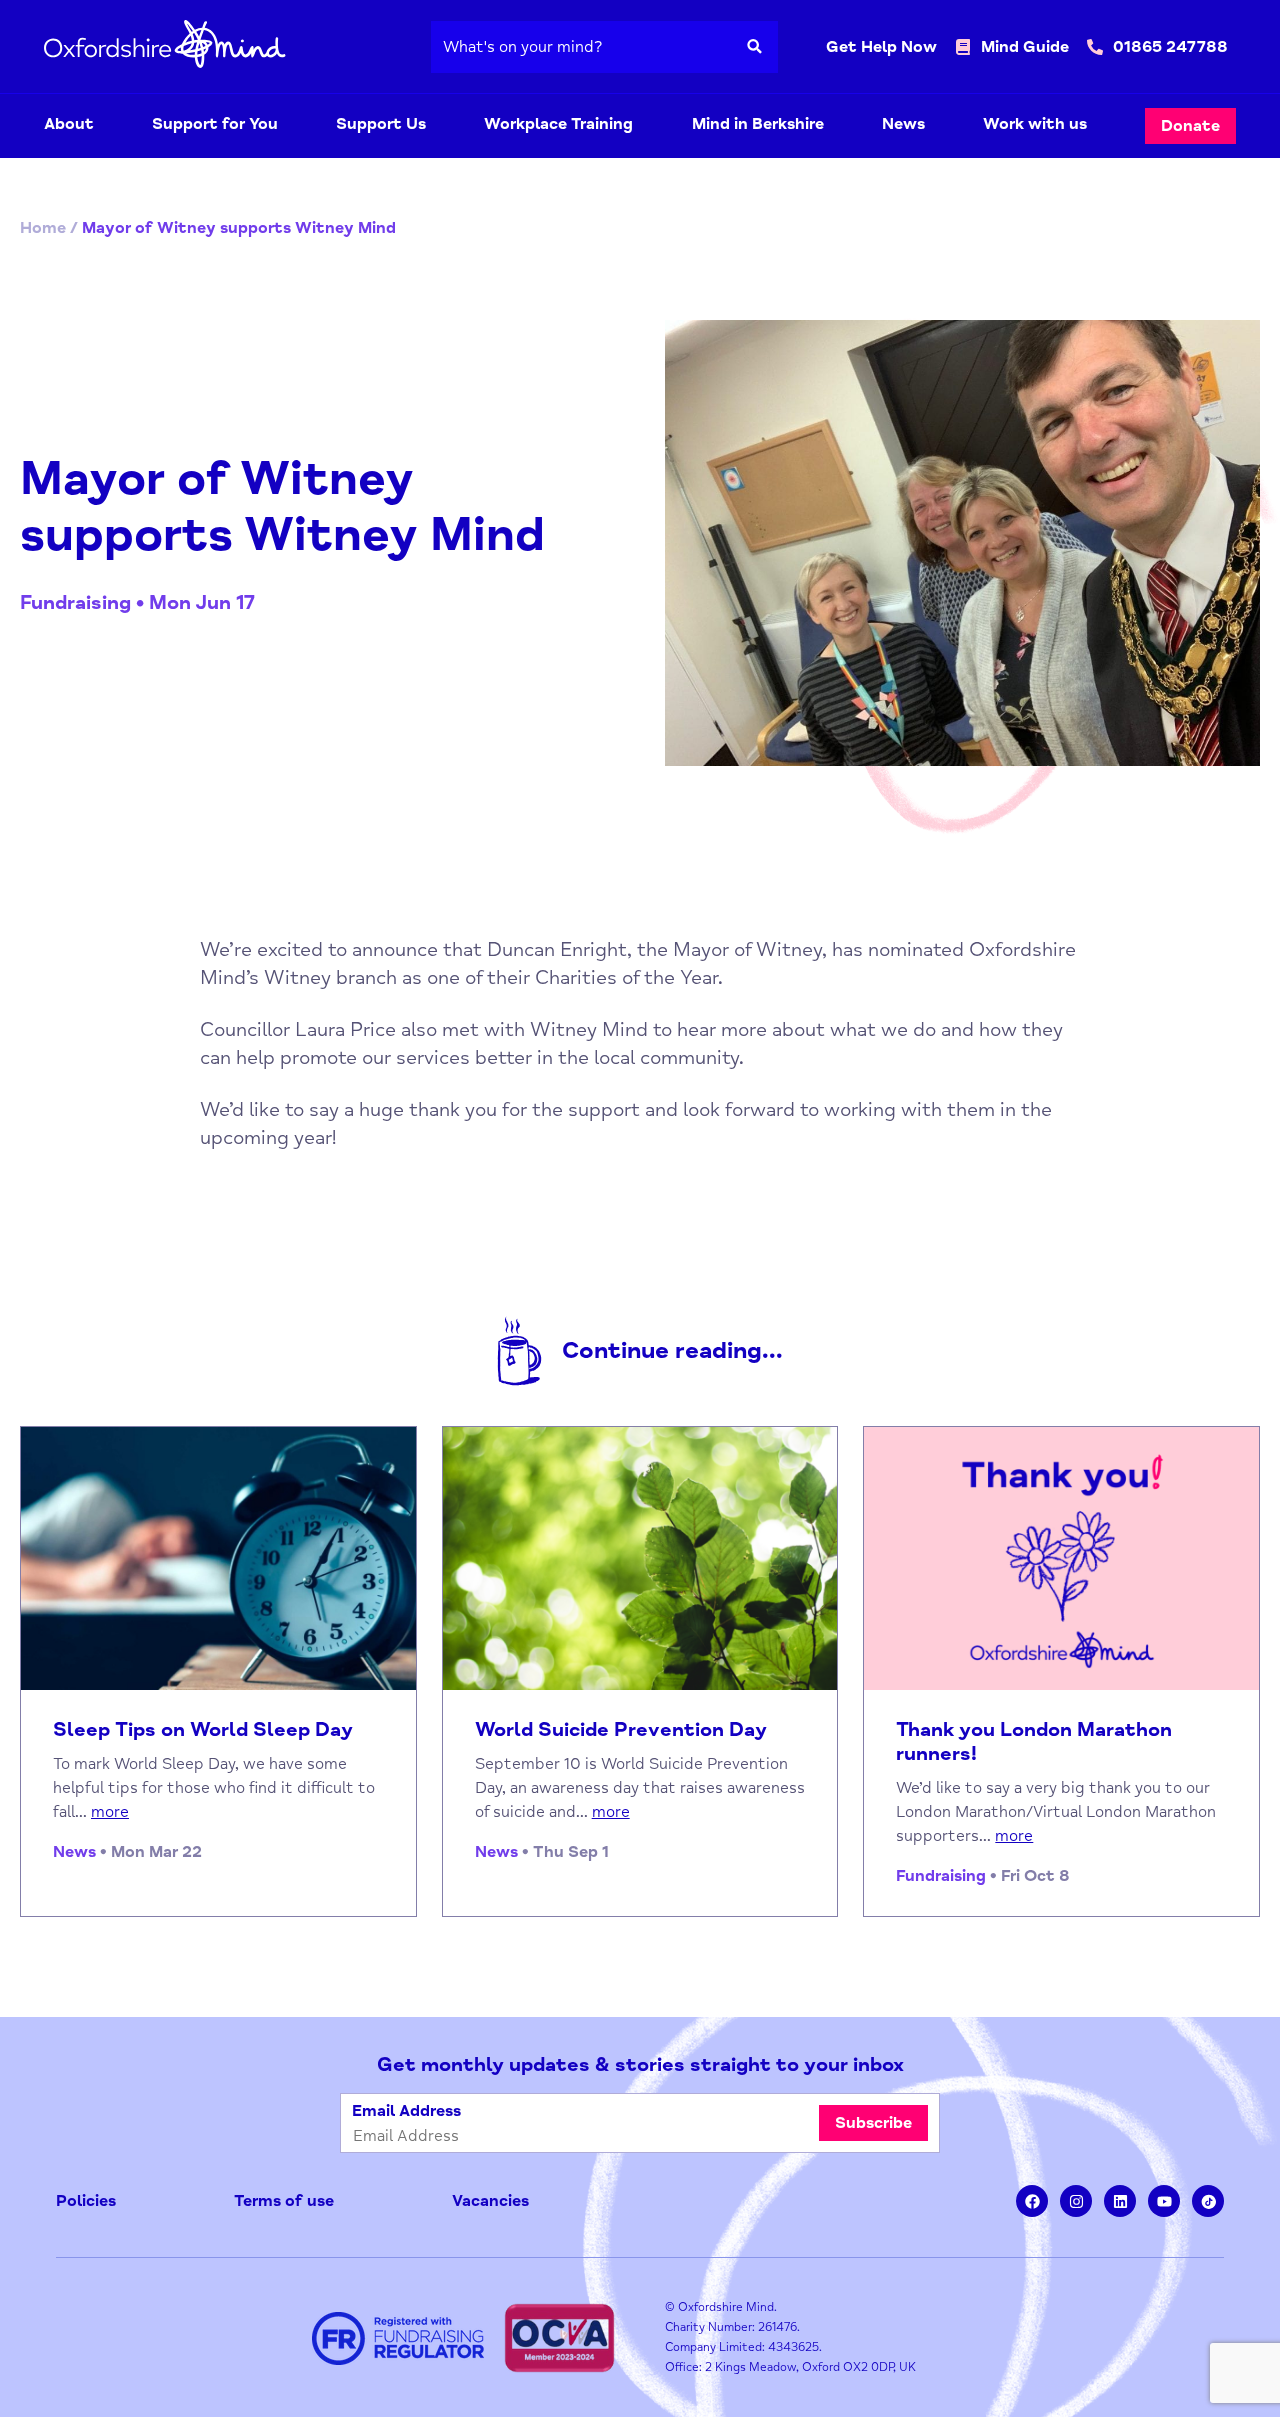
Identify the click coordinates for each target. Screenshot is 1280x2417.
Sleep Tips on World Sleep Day (203, 1730)
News (903, 124)
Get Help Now (881, 47)
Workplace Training (558, 124)
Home (43, 228)
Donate (1190, 126)
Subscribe (873, 2123)
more (110, 1812)
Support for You (215, 124)
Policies (86, 2201)
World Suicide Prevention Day (621, 1730)
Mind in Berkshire (758, 124)
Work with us (1035, 124)
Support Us (381, 124)
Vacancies (490, 2201)
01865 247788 (1170, 47)
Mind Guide (1025, 47)
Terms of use (284, 2201)
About (69, 124)
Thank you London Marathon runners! (1034, 1742)
